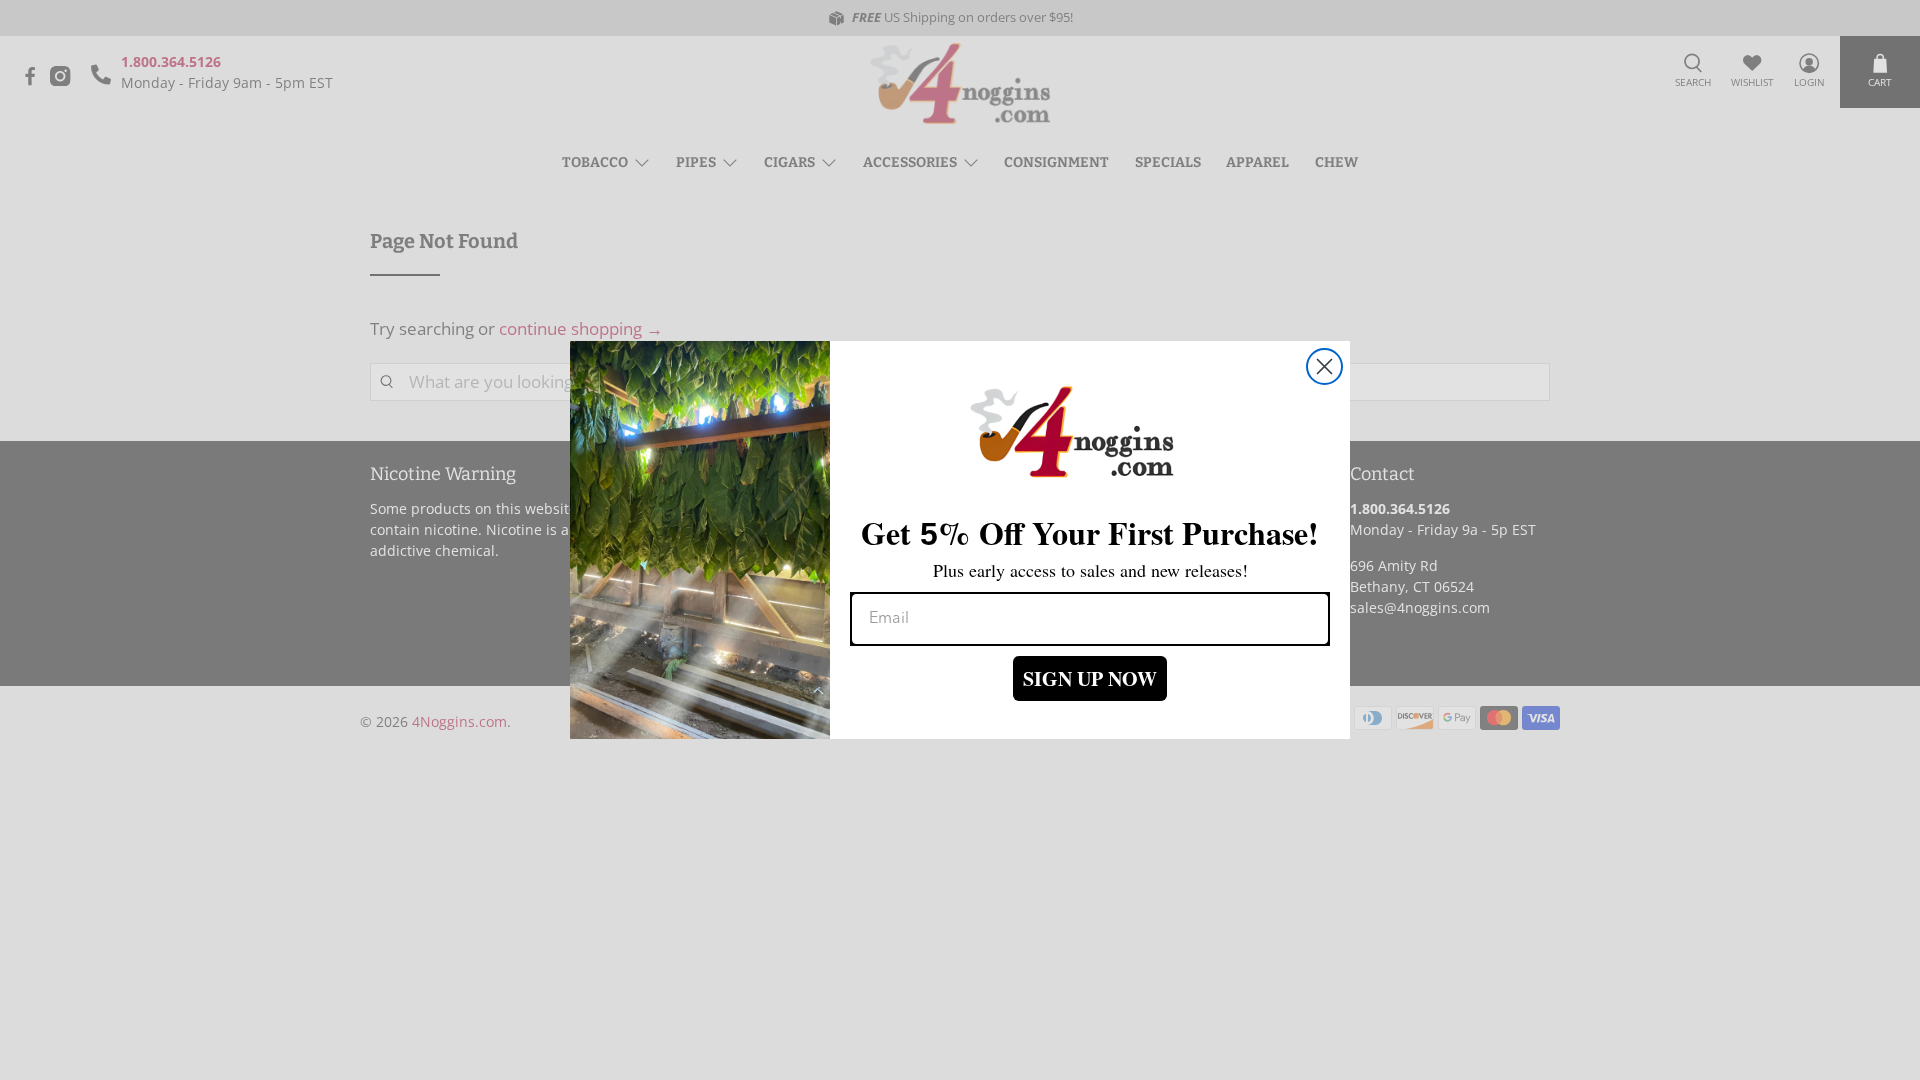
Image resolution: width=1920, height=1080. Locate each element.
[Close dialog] (1324, 366)
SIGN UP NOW (1090, 678)
